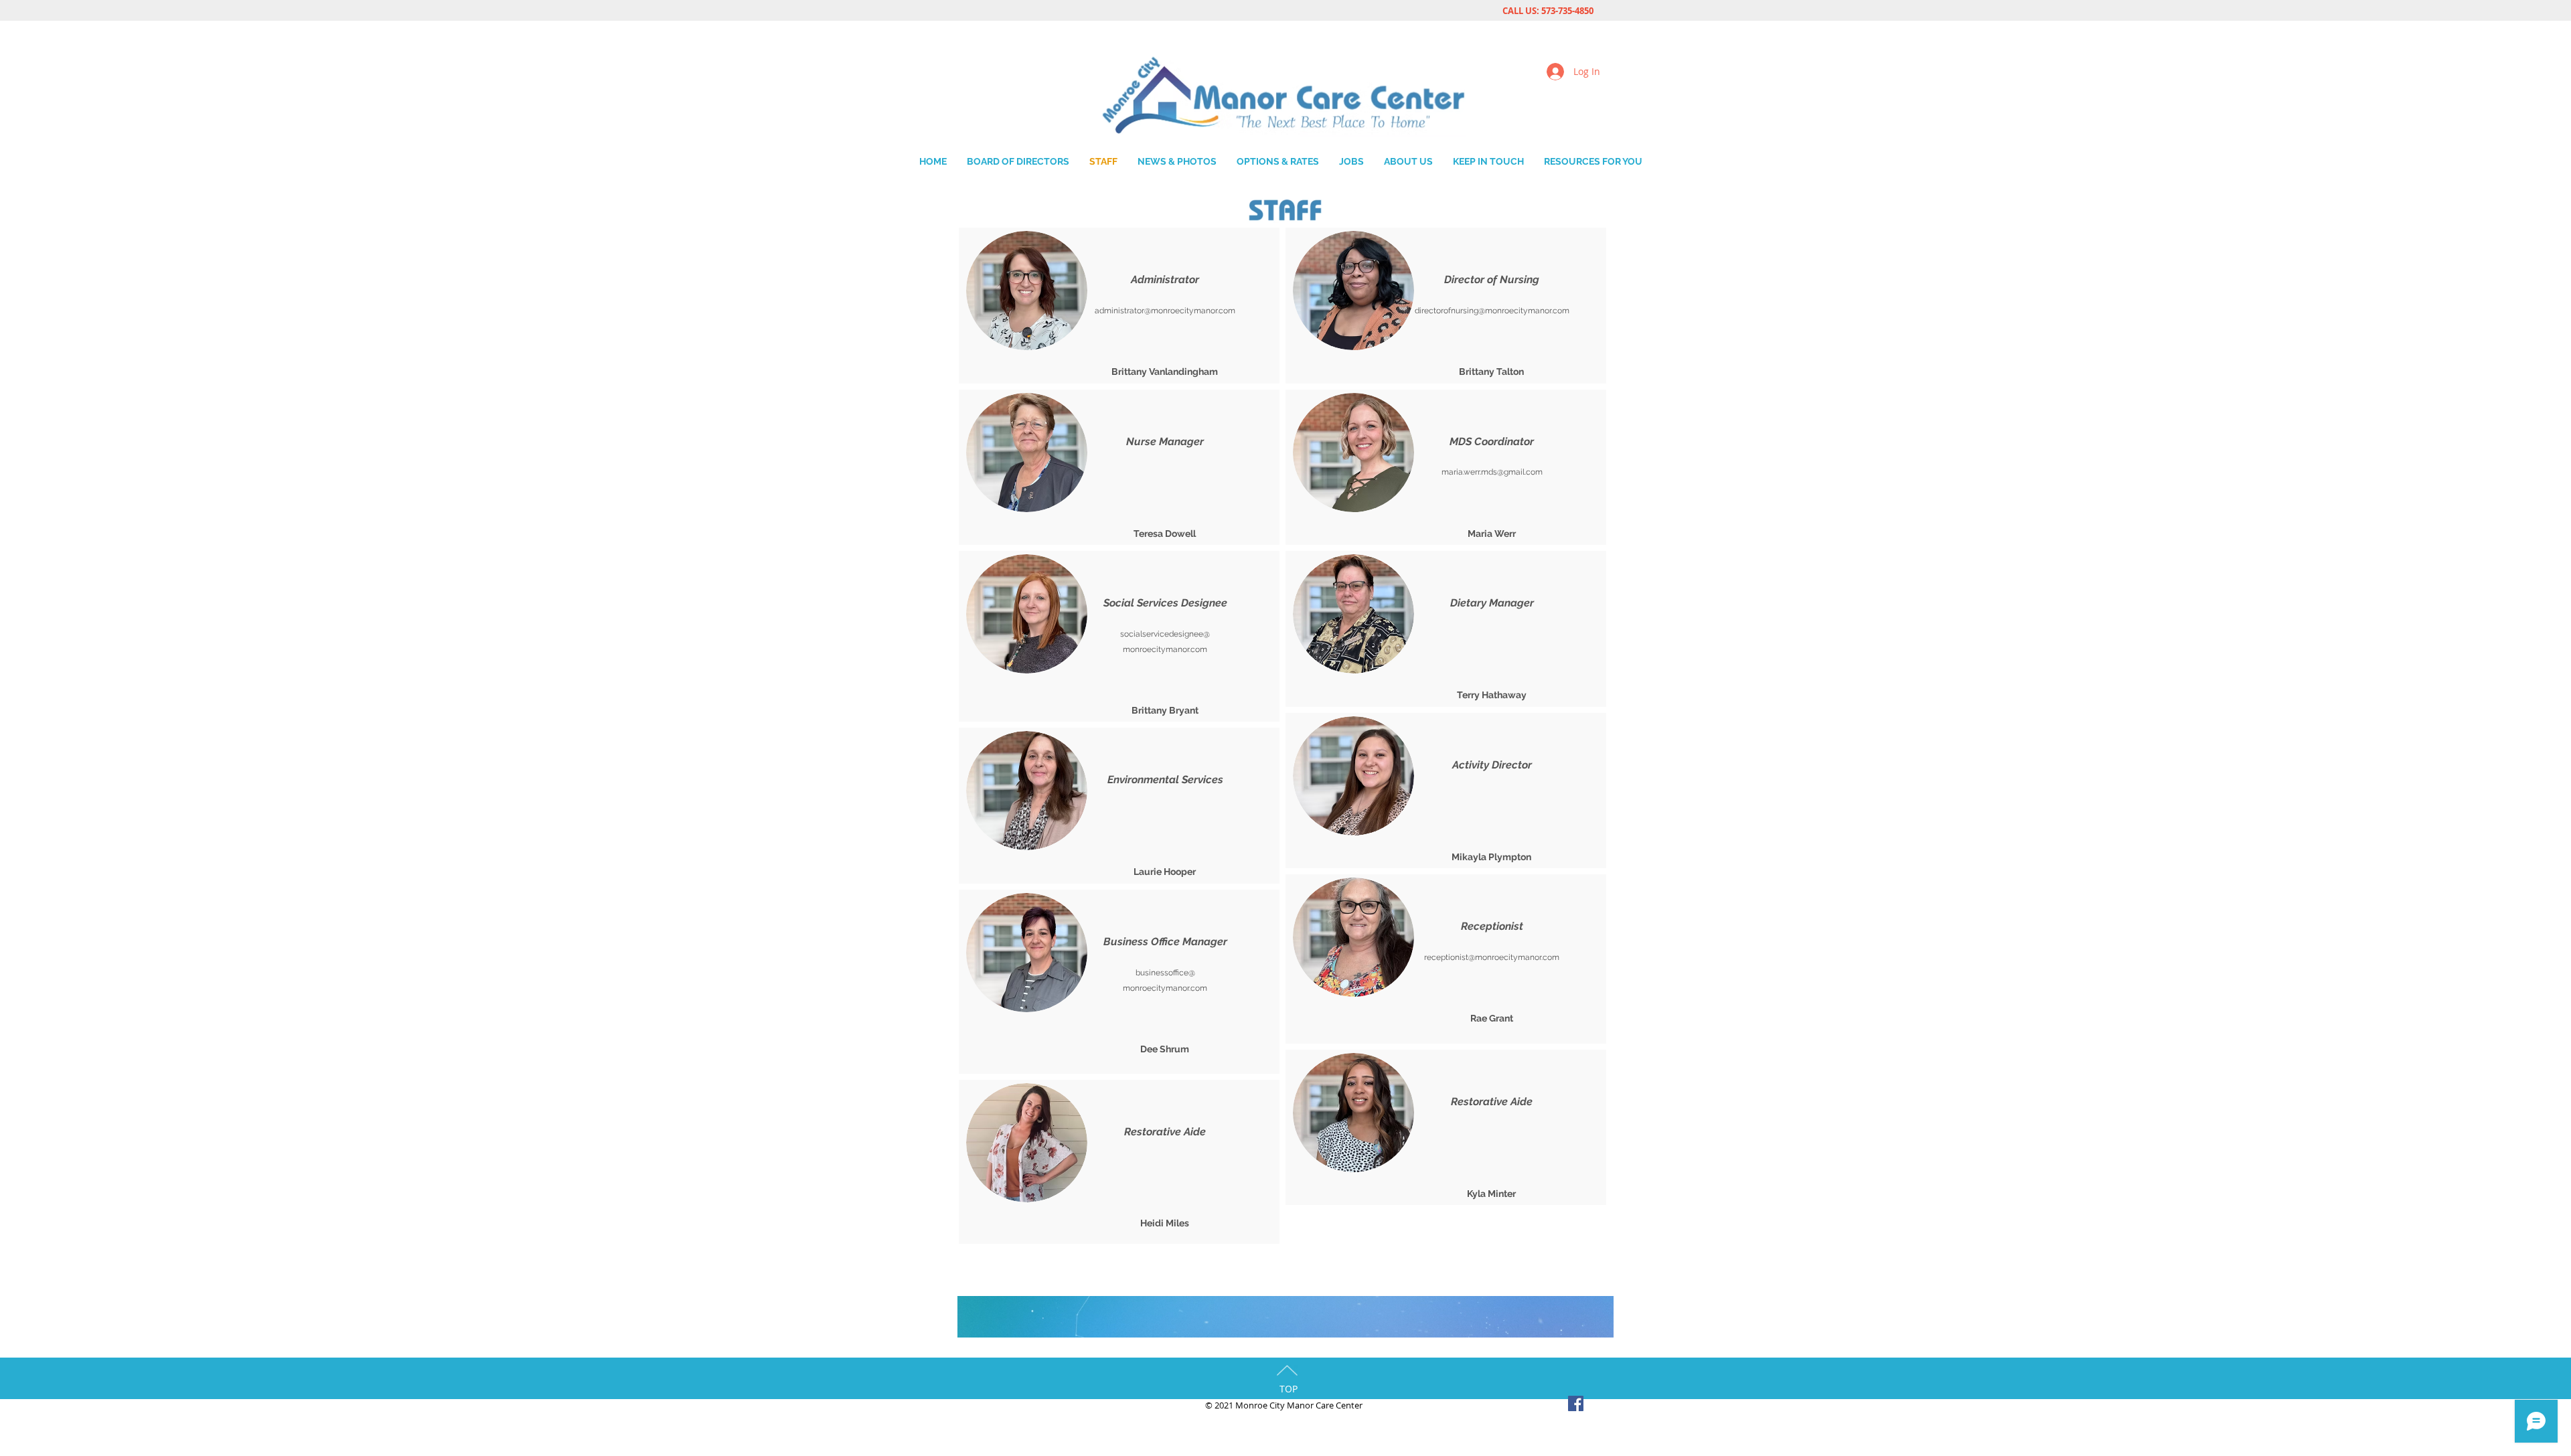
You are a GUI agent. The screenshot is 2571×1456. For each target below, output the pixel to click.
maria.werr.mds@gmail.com (1492, 472)
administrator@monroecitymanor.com (1165, 311)
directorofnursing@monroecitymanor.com (1492, 311)
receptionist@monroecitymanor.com (1492, 957)
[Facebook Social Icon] (1576, 1403)
